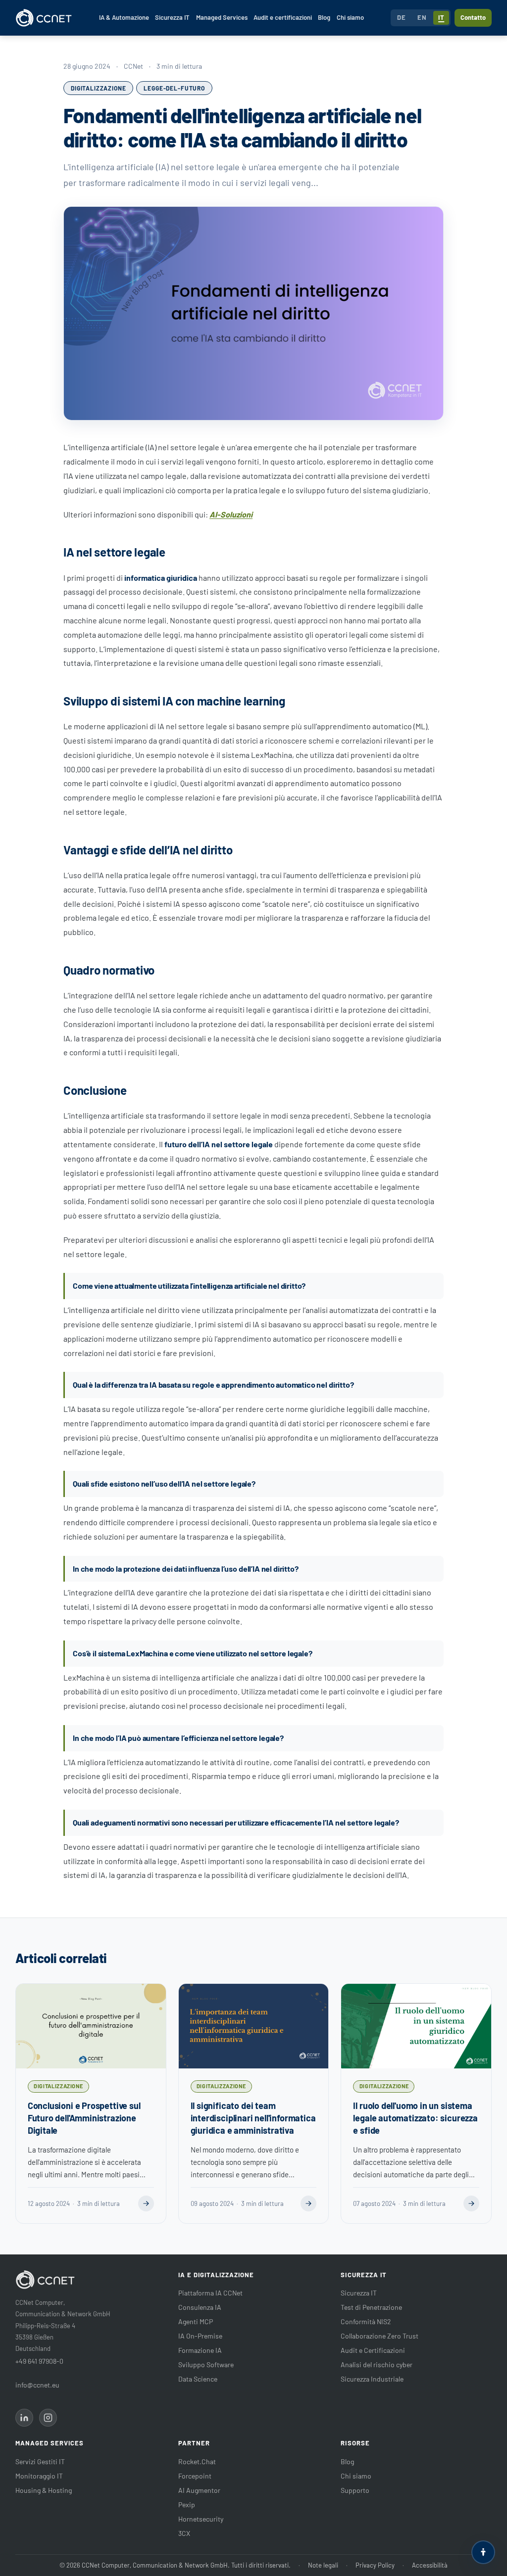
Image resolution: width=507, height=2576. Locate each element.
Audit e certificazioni (283, 17)
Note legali (323, 2565)
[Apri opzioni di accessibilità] (483, 2552)
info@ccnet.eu (37, 2385)
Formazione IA (200, 2350)
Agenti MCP (196, 2321)
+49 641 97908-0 (39, 2361)
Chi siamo (350, 17)
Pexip (187, 2505)
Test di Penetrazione (371, 2307)
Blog (324, 17)
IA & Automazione (124, 17)
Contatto (473, 17)
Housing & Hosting (44, 2490)
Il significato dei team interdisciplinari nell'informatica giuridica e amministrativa (253, 2118)
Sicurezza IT (172, 17)
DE (401, 17)
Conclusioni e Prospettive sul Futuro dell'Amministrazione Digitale (84, 2118)
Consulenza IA (200, 2307)
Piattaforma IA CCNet (210, 2293)
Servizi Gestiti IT (40, 2461)
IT (441, 17)
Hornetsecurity (201, 2519)
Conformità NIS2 (366, 2321)
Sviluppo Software (206, 2365)
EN (422, 17)
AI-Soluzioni (231, 514)
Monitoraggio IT (39, 2476)
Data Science (198, 2379)
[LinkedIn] (24, 2418)
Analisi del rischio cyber (377, 2365)
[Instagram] (48, 2418)
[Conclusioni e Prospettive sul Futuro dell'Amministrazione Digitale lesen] (146, 2203)
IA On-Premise (200, 2336)
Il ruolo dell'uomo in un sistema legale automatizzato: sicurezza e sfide (415, 2118)
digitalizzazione (98, 88)
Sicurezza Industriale (372, 2379)
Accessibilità (430, 2565)
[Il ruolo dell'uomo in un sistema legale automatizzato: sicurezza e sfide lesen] (471, 2203)
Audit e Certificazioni (373, 2350)
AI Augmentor (199, 2490)
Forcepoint (195, 2476)
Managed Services (222, 17)
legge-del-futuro (174, 88)
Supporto (355, 2490)
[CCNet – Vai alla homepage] (44, 18)
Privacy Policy (375, 2565)
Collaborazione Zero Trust (380, 2336)
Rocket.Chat (197, 2461)
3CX (184, 2533)
